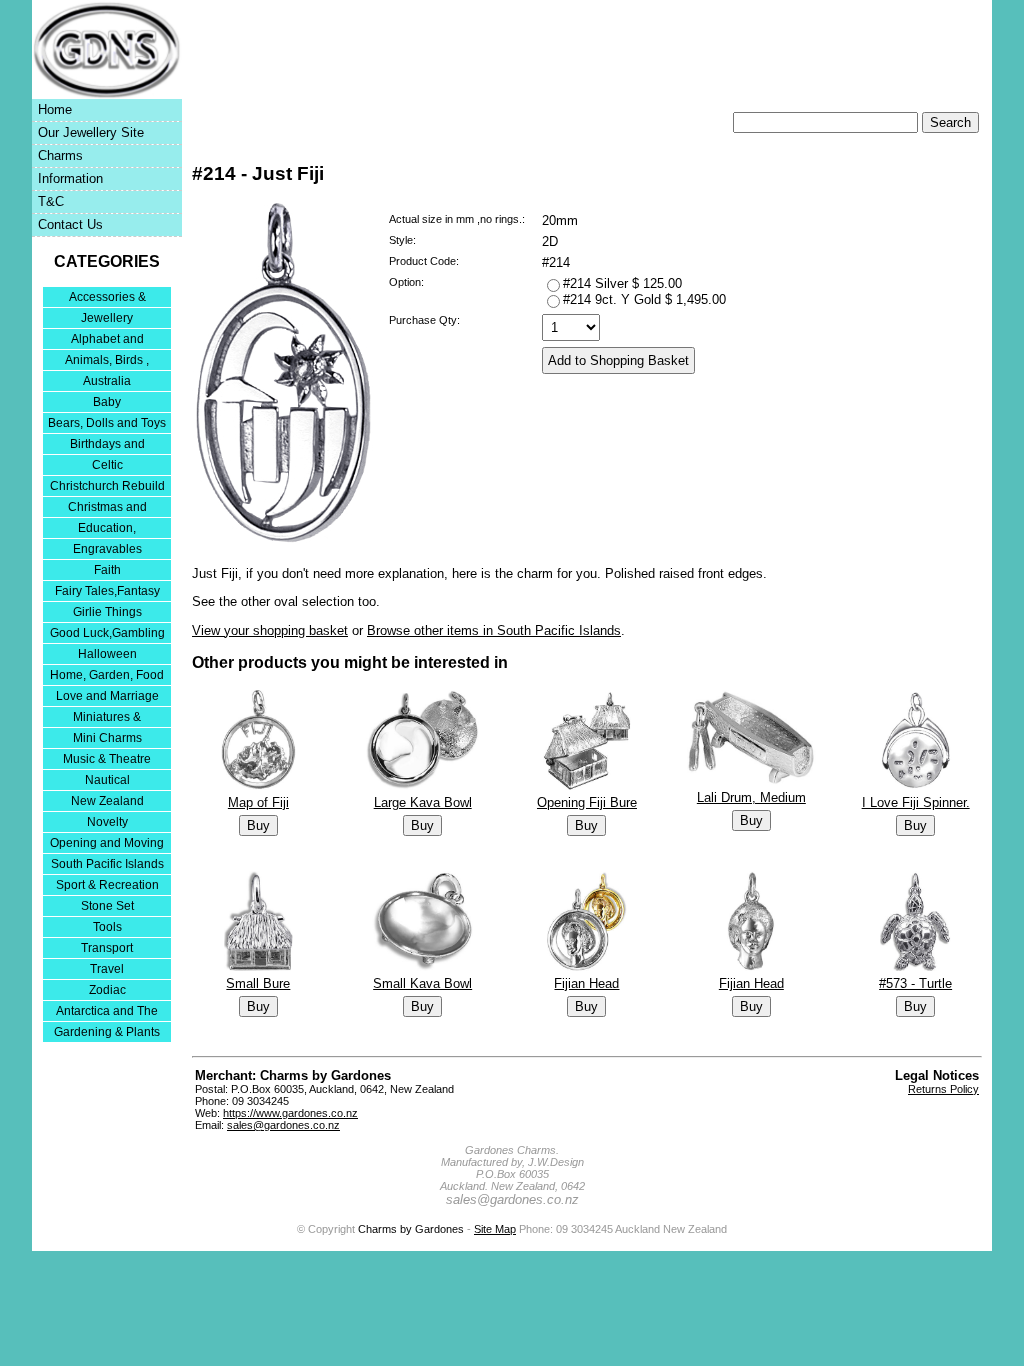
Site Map (495, 1229)
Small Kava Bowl (422, 983)
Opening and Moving (107, 843)
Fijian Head (586, 983)
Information (70, 178)
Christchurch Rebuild (107, 486)
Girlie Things (107, 612)
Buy (258, 825)
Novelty (107, 822)
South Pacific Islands (107, 864)
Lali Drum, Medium (751, 797)
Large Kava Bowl (423, 802)
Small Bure (258, 983)
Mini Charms (107, 738)
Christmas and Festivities (107, 508)
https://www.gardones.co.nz (290, 1113)
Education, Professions (107, 529)
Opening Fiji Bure (587, 802)
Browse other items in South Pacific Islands (494, 630)
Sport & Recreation (107, 885)
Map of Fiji (258, 802)
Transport (107, 948)
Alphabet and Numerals (107, 340)
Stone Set (107, 906)
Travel (107, 969)
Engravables (107, 549)
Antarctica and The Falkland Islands (107, 1012)
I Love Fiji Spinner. (916, 802)
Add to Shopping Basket (618, 360)
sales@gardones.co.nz (283, 1125)
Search (950, 122)
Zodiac (107, 990)
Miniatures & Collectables (107, 718)
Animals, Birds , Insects (107, 361)
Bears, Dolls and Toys (107, 423)
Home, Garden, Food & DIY (107, 676)
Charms (60, 155)
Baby (107, 402)
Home (55, 109)
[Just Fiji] (282, 538)
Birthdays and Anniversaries (107, 445)
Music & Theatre (107, 759)
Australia (107, 381)
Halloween (107, 654)
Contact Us (70, 224)
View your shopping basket (270, 630)
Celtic (107, 465)
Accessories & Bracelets (107, 298)
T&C (51, 201)
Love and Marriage (107, 696)
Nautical (107, 780)
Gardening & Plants (107, 1032)
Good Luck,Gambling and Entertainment (107, 634)
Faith (107, 570)
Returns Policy (943, 1089)
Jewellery (107, 318)
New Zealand (107, 801)
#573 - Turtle (915, 983)
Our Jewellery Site (91, 132)
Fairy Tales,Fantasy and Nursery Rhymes (107, 592)
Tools (107, 927)
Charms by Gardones (411, 1229)
